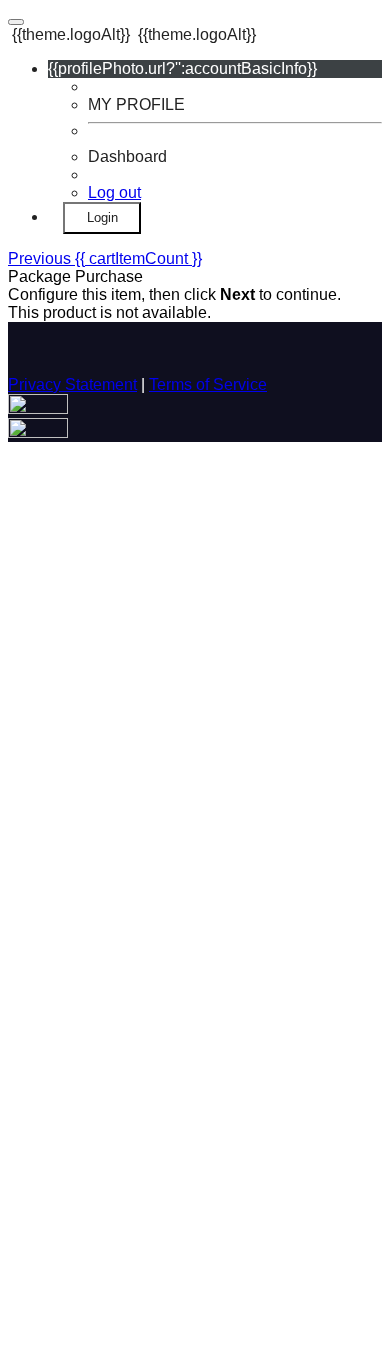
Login (102, 217)
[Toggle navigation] (16, 22)
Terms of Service (208, 384)
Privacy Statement (72, 384)
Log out (114, 192)
